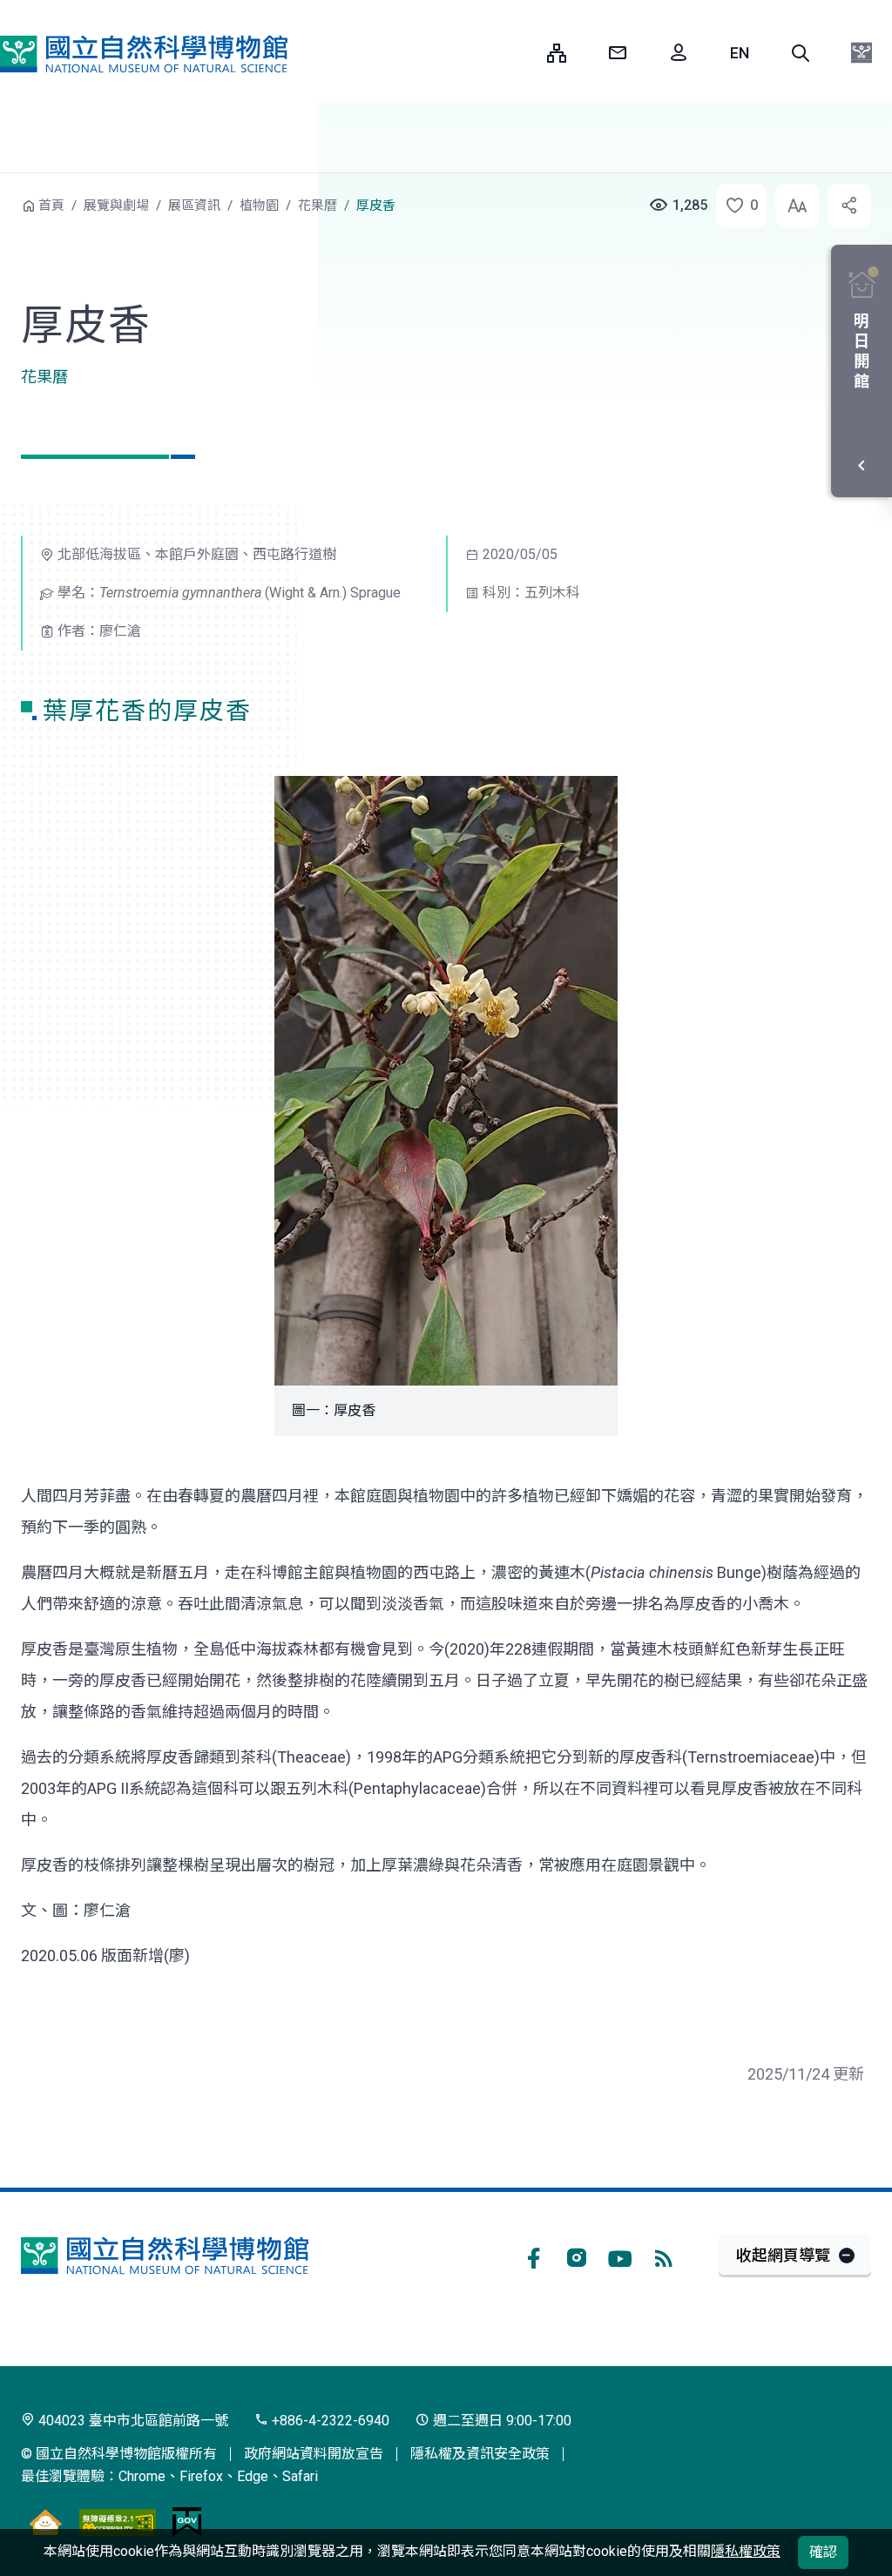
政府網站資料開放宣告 (314, 2454)
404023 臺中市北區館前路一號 (132, 2421)
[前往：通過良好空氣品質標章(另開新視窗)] (45, 2522)
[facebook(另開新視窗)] (533, 2256)
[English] (740, 53)
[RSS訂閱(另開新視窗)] (664, 2256)
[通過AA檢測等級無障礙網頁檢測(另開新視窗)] (118, 2522)
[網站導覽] (557, 53)
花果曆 (318, 206)
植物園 (259, 206)
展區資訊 (194, 206)
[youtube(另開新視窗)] (620, 2256)
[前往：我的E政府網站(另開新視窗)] (187, 2522)
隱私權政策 (746, 2551)
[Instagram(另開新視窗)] (577, 2256)
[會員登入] (679, 53)
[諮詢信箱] (618, 53)
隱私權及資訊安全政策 (480, 2454)
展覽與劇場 (116, 206)
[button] (801, 53)
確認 (823, 2552)
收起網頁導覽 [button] (783, 2255)
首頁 (51, 206)
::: (521, 53)
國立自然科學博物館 (144, 54)
